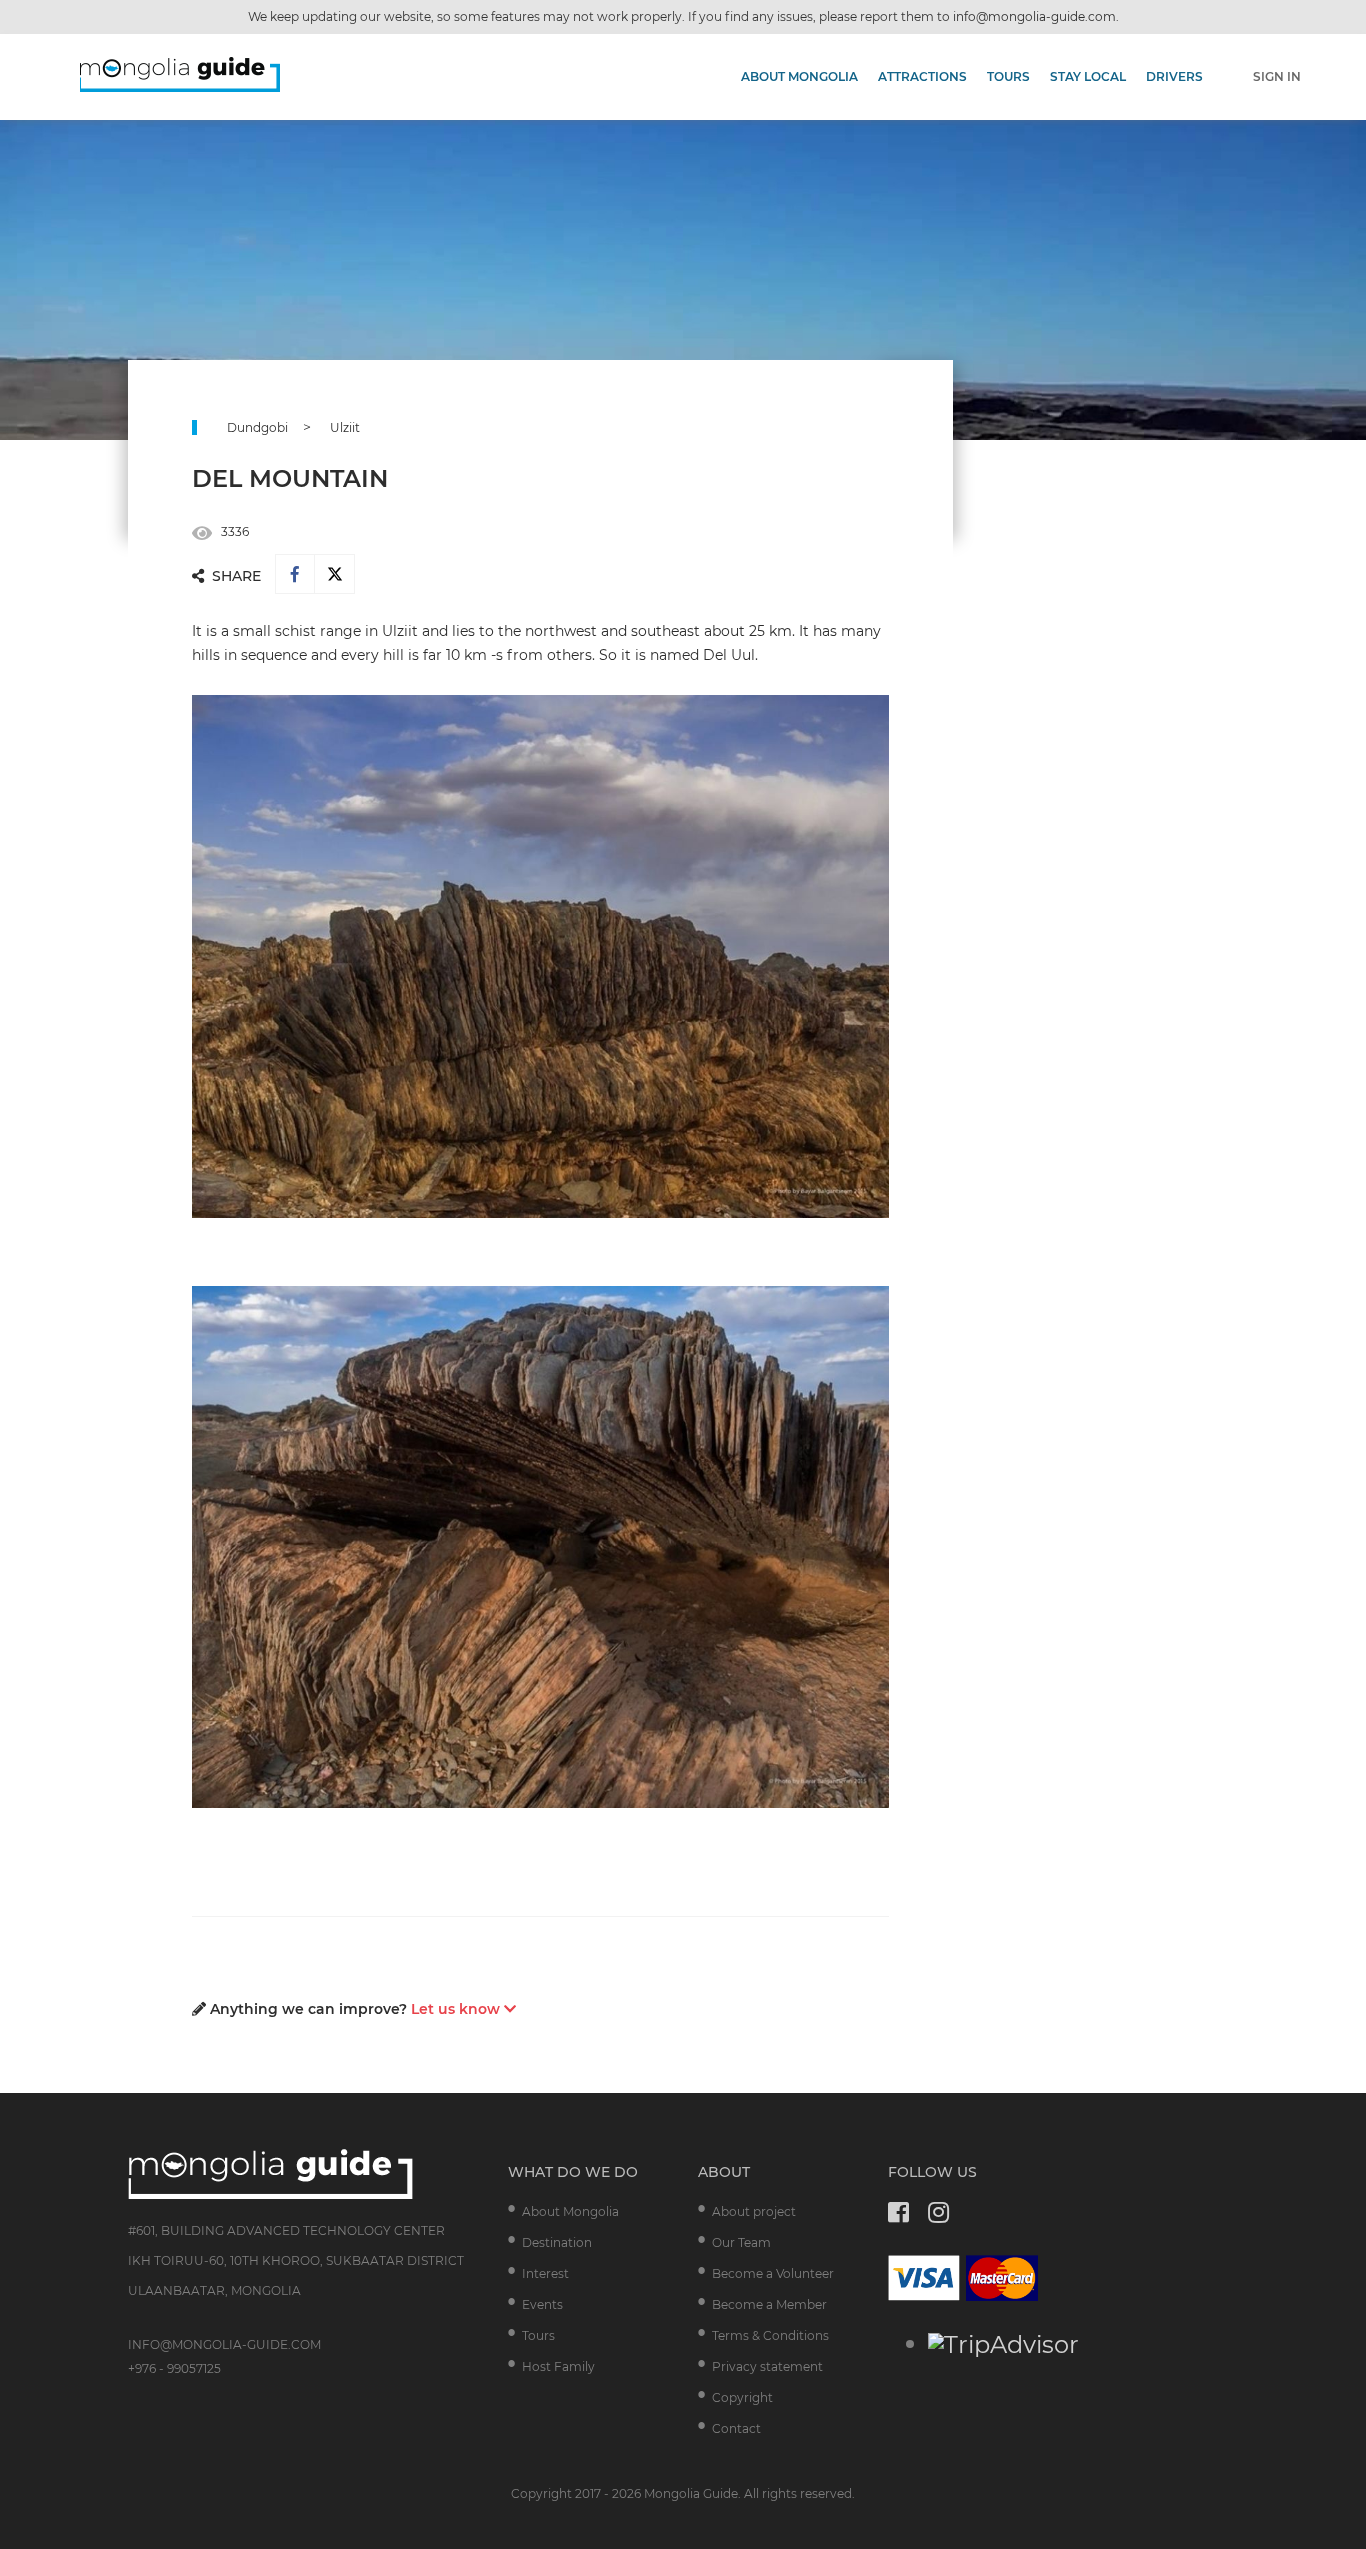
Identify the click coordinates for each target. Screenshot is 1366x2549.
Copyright (742, 2397)
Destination (557, 2242)
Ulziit (345, 427)
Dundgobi (257, 427)
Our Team (741, 2242)
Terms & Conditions (770, 2335)
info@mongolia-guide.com (1034, 16)
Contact (736, 2428)
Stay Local (1088, 76)
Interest (545, 2273)
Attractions (922, 76)
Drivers (1174, 76)
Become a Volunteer (773, 2273)
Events (542, 2304)
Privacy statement (767, 2366)
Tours (1008, 76)
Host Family (558, 2366)
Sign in (1277, 76)
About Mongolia (799, 76)
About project (754, 2211)
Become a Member (769, 2304)
